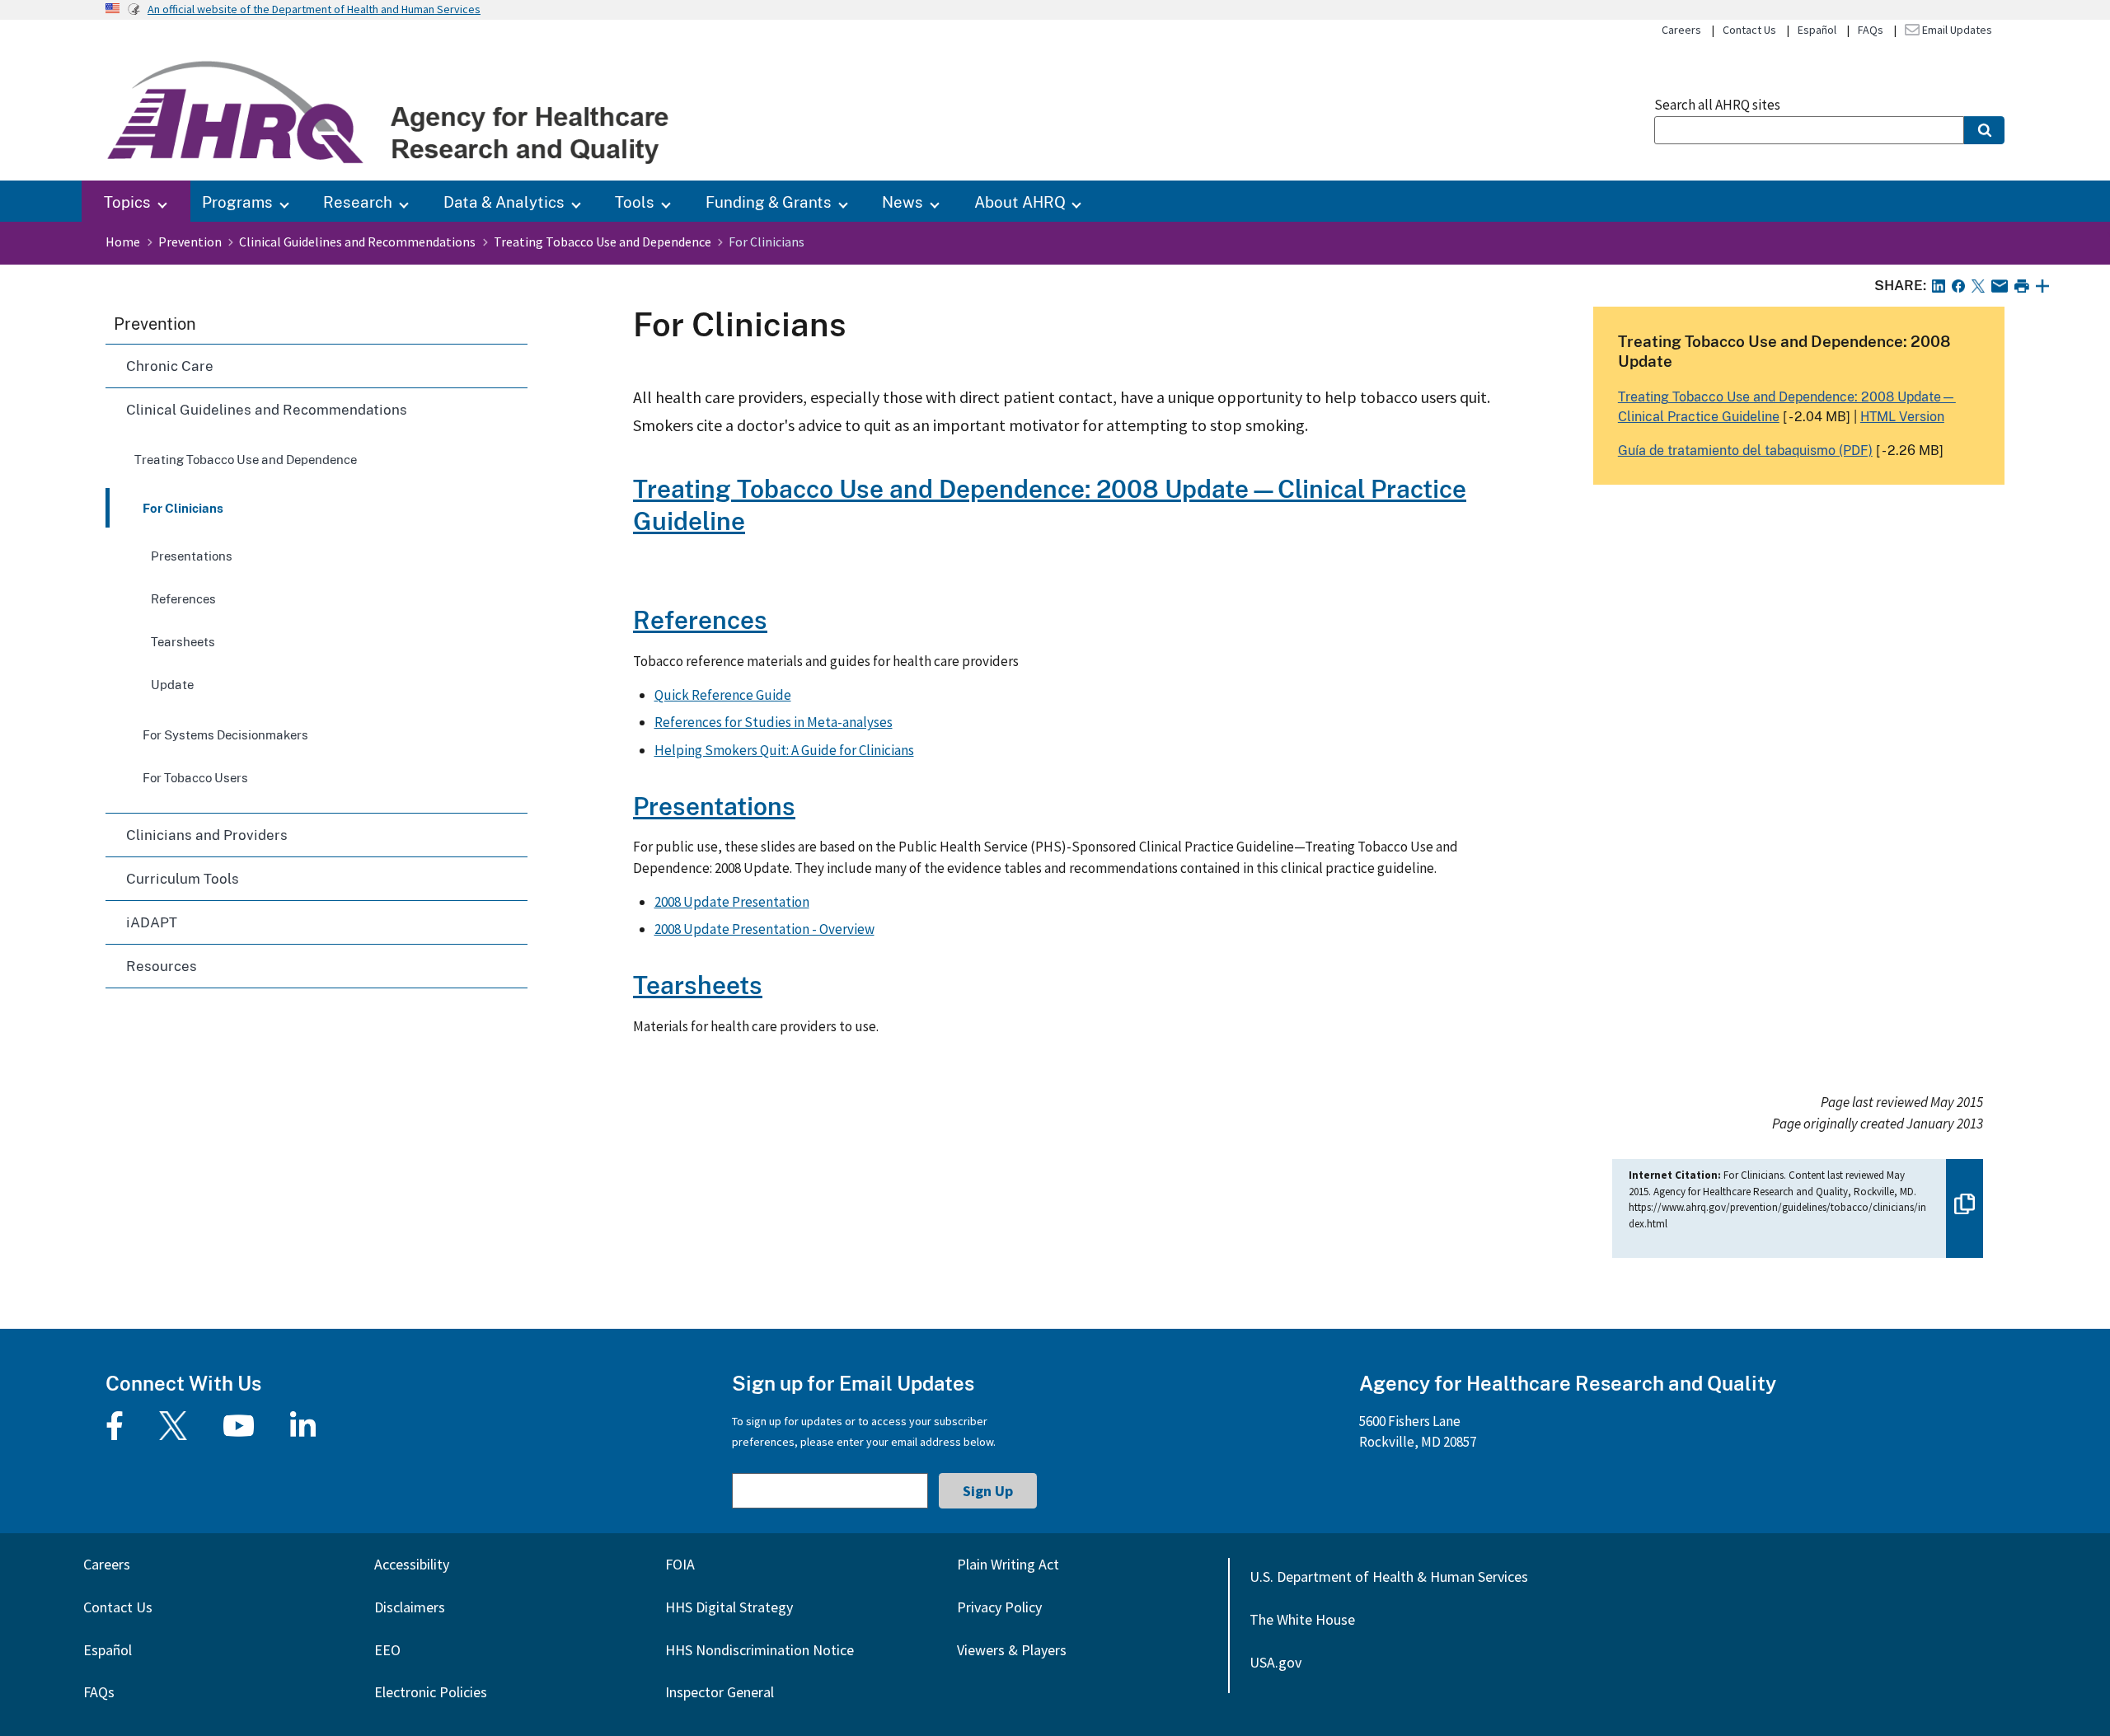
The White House (1302, 1619)
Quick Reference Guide (723, 695)
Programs (237, 202)
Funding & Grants (769, 202)
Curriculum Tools (183, 878)
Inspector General (720, 1692)
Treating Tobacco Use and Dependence (603, 242)
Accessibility (412, 1564)
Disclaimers (410, 1607)
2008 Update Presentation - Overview (764, 929)
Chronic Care (170, 366)
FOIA (680, 1564)
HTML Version (1902, 416)
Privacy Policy (999, 1607)
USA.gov (1275, 1662)
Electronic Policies (431, 1692)
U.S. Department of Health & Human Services (1389, 1576)
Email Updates (1956, 30)
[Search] (1984, 130)
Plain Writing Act (1008, 1564)
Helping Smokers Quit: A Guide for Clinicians (784, 750)
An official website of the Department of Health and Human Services (314, 9)
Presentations (192, 556)
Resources (162, 966)
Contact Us (1749, 30)
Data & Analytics (504, 202)
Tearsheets (183, 641)
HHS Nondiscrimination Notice (760, 1650)
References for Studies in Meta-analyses (774, 722)
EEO (387, 1650)
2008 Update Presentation (732, 902)
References (183, 598)
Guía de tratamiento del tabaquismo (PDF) (1745, 450)
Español (1817, 30)
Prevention (190, 242)
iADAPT (152, 922)
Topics (127, 202)
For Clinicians (183, 508)
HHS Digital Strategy (729, 1607)
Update (172, 684)
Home (123, 242)
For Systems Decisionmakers (225, 734)
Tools (635, 202)
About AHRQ (1020, 202)
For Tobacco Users (195, 777)
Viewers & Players (1012, 1650)
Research (358, 202)
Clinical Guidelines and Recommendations (357, 242)
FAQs (1871, 30)
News (903, 202)
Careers (1681, 30)
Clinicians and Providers (207, 835)
